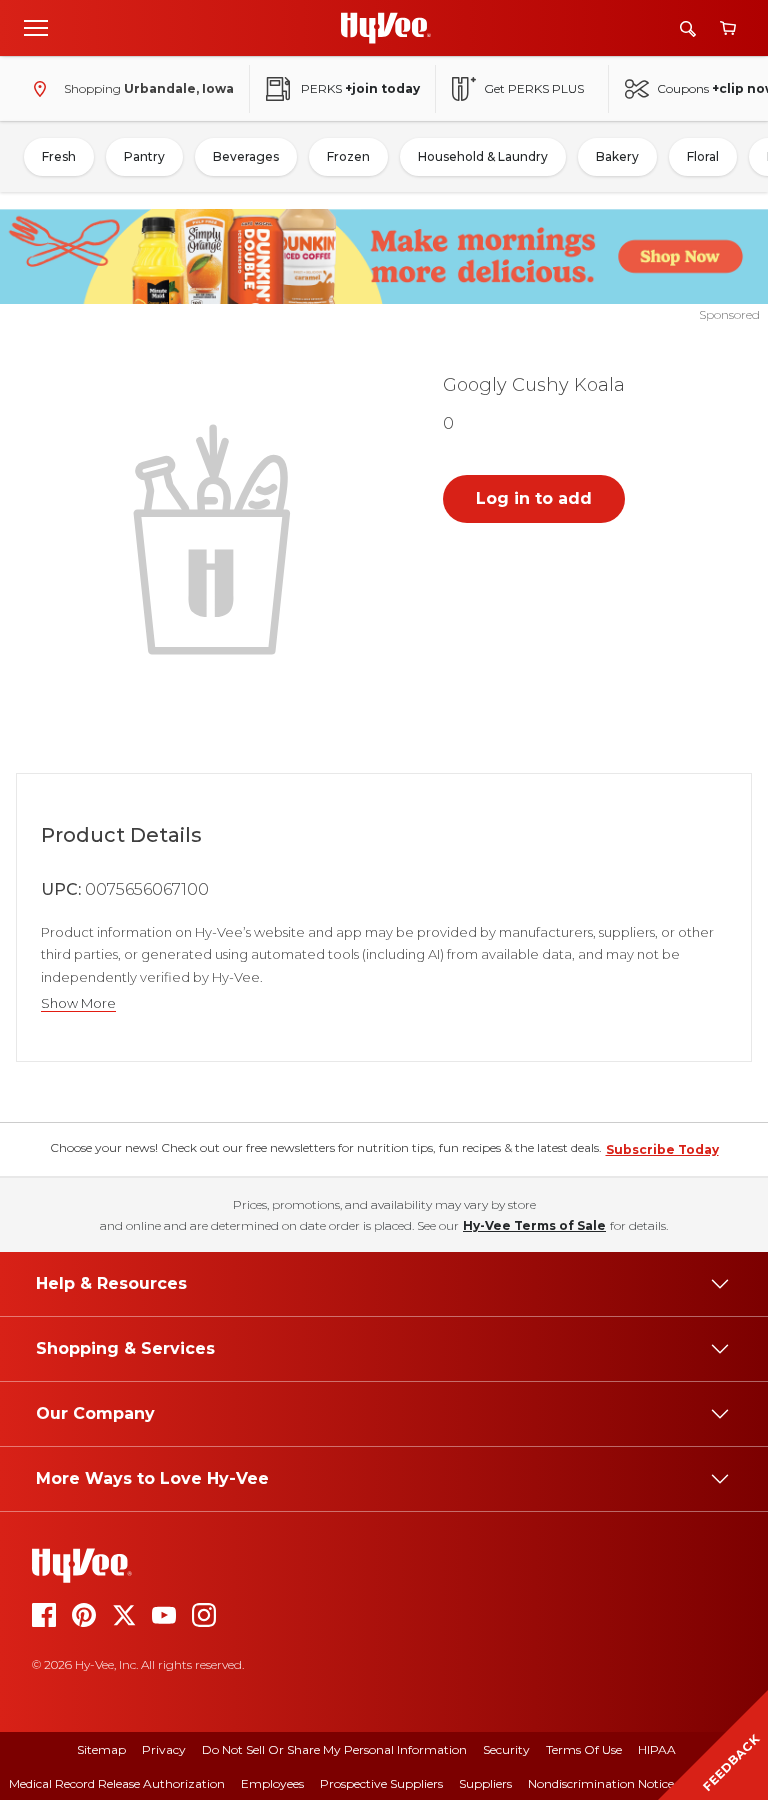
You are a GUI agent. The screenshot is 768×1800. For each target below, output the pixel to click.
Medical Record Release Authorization (117, 1783)
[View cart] (728, 28)
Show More (78, 1003)
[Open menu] (36, 27)
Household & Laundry (483, 156)
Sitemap (101, 1749)
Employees (272, 1783)
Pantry (144, 156)
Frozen (348, 156)
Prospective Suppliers (381, 1783)
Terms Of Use (584, 1749)
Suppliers (485, 1783)
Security (506, 1749)
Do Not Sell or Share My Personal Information (334, 1749)
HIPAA (657, 1749)
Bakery (617, 156)
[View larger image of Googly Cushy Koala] (216, 537)
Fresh (59, 156)
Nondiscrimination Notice (601, 1783)
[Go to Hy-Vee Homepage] (386, 28)
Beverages (246, 156)
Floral (703, 156)
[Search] (688, 28)
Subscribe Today (662, 1149)
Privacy (164, 1749)
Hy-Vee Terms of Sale (534, 1225)
